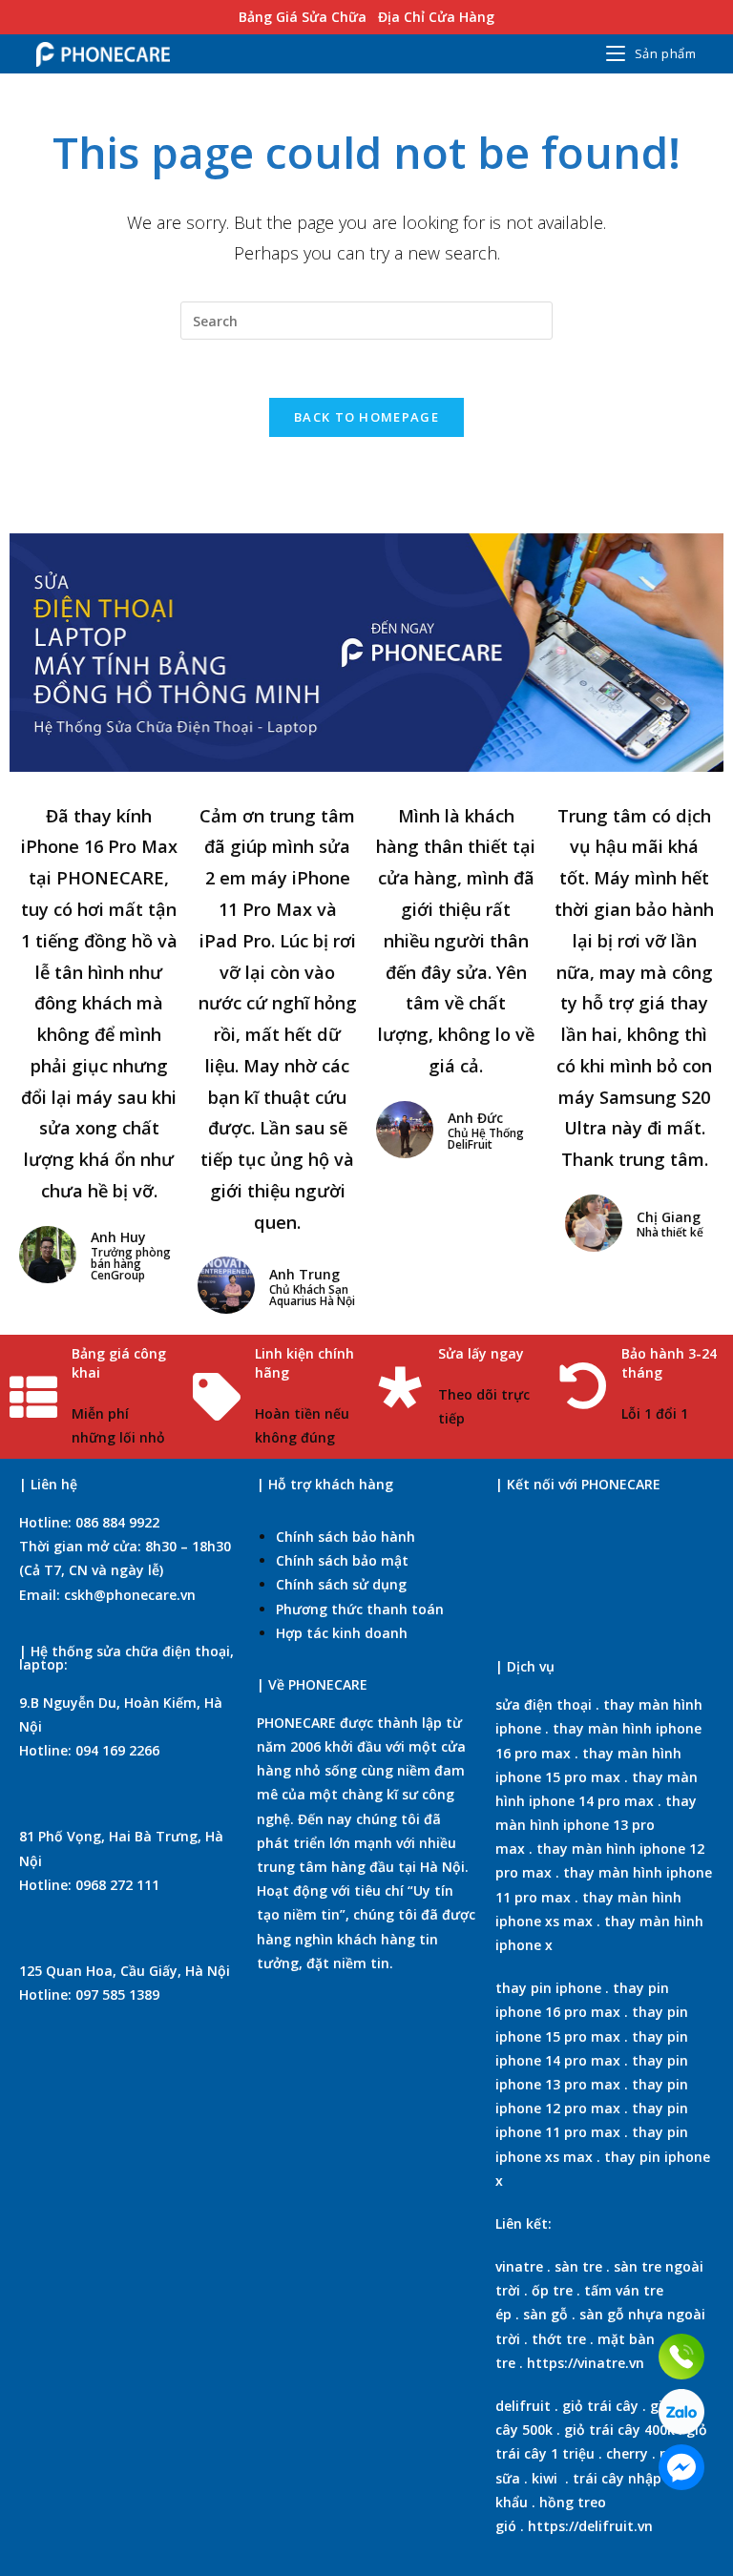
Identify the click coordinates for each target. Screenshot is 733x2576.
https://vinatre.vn (586, 2363)
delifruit (523, 2406)
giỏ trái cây (600, 2406)
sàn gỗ (545, 2314)
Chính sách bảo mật (342, 1560)
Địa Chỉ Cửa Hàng (436, 17)
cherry (627, 2453)
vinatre (519, 2266)
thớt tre (559, 2339)
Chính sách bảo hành (346, 1537)
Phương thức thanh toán (360, 1609)
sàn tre (578, 2266)
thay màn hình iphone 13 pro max (596, 1825)
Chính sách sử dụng (341, 1584)
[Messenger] (681, 2467)
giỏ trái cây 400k (619, 2430)
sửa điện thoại (544, 1704)
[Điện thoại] (681, 2357)
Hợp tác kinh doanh (342, 1633)
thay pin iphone (548, 1988)
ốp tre (552, 2290)
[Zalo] (681, 2412)
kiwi (545, 2478)
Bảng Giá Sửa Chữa (303, 17)
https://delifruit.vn (590, 2526)
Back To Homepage (366, 417)
